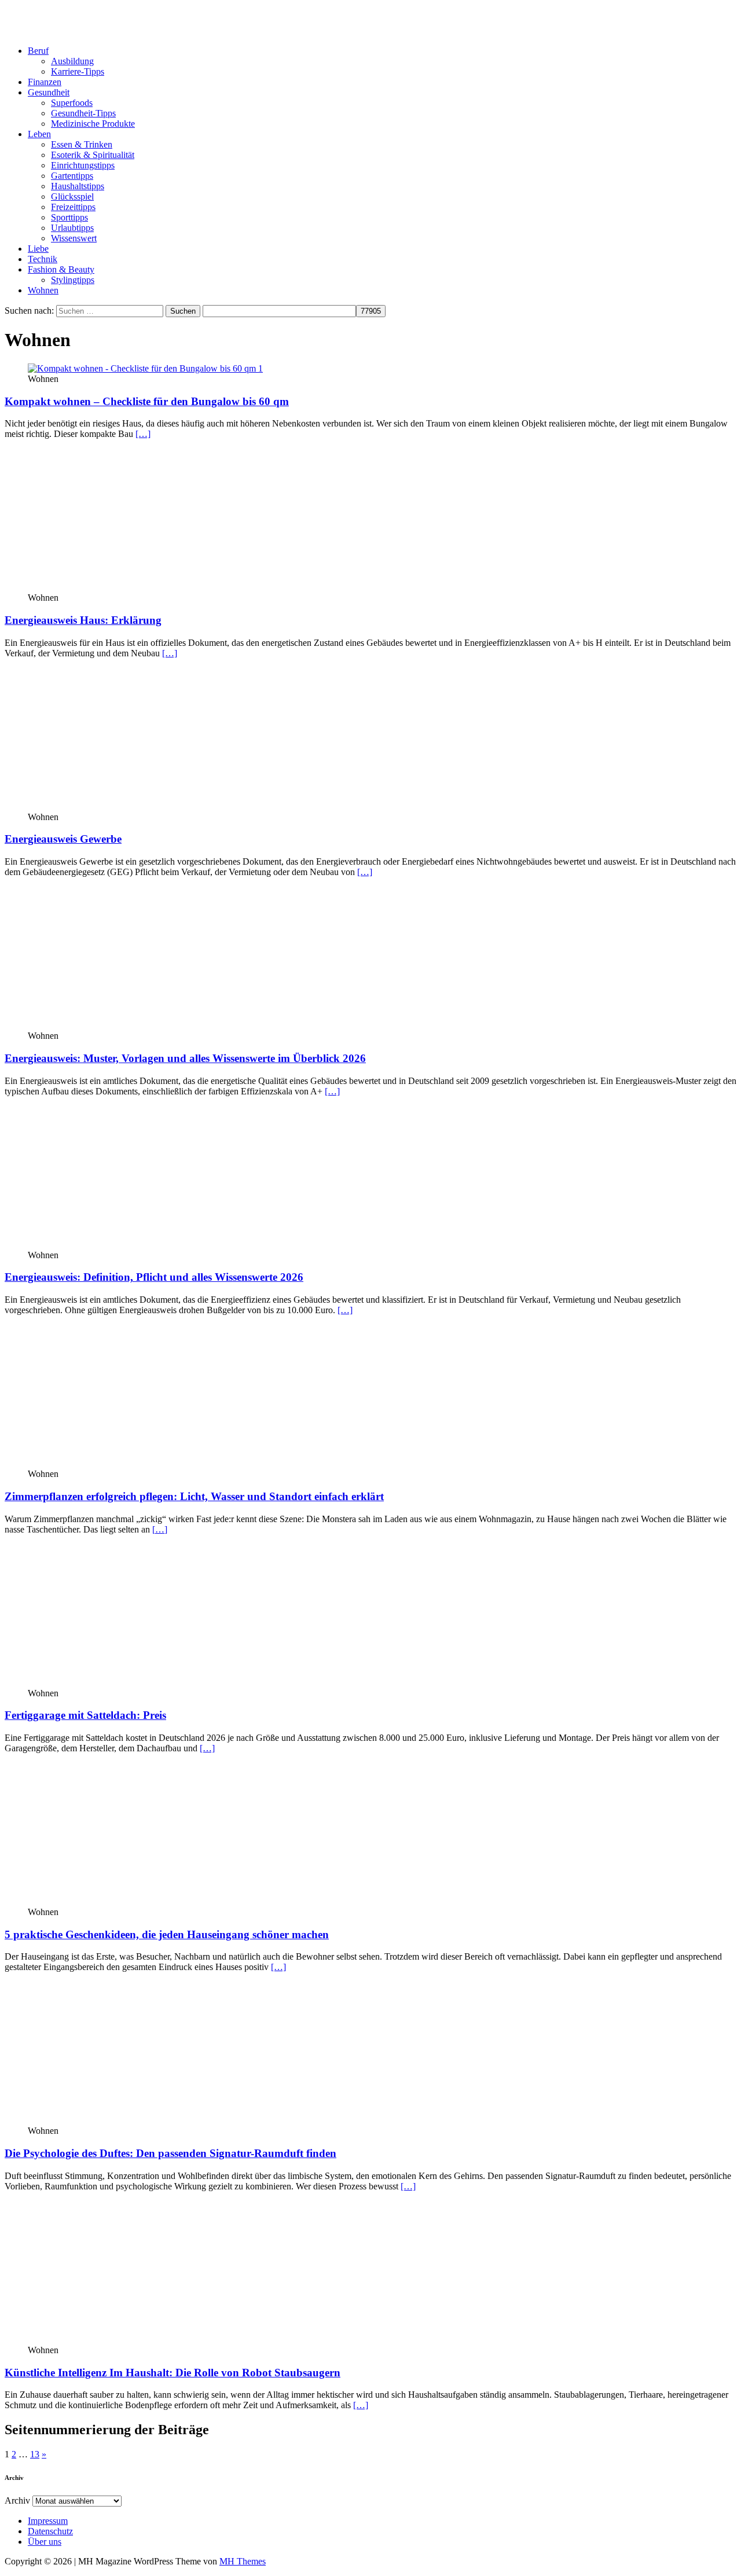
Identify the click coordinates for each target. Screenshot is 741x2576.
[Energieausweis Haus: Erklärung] (122, 587)
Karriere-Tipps (78, 71)
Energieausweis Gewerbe (63, 839)
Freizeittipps (73, 207)
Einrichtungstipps (83, 165)
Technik (43, 259)
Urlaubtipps (72, 228)
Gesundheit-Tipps (83, 113)
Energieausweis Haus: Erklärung (83, 620)
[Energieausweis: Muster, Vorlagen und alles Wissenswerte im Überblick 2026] (122, 1025)
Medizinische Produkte (93, 124)
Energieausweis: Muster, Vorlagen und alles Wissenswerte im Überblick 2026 (185, 1058)
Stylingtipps (73, 280)
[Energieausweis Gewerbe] (122, 806)
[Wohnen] (122, 1245)
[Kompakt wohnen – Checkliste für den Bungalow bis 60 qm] (145, 368)
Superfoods (72, 103)
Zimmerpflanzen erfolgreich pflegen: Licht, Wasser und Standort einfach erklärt (194, 1496)
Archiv (17, 2500)
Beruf (38, 51)
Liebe (38, 249)
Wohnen (43, 290)
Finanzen (45, 82)
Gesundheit (49, 92)
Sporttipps (69, 217)
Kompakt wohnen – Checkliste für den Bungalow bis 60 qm (147, 401)
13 (35, 2454)
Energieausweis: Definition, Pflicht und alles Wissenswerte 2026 (154, 1277)
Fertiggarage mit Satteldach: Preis (85, 1715)
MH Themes (243, 2561)
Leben (39, 134)
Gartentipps (72, 176)
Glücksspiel (72, 196)
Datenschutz (50, 2531)
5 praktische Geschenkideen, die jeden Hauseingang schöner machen (167, 1934)
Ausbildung (72, 61)
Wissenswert (74, 238)
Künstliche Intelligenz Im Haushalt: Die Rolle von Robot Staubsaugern (173, 2373)
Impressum (48, 2521)
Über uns (45, 2542)
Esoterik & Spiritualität (93, 155)
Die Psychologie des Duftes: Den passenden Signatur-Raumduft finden (170, 2153)
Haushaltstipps (78, 186)
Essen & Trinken (82, 144)
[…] (143, 434)
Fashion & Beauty (61, 269)
